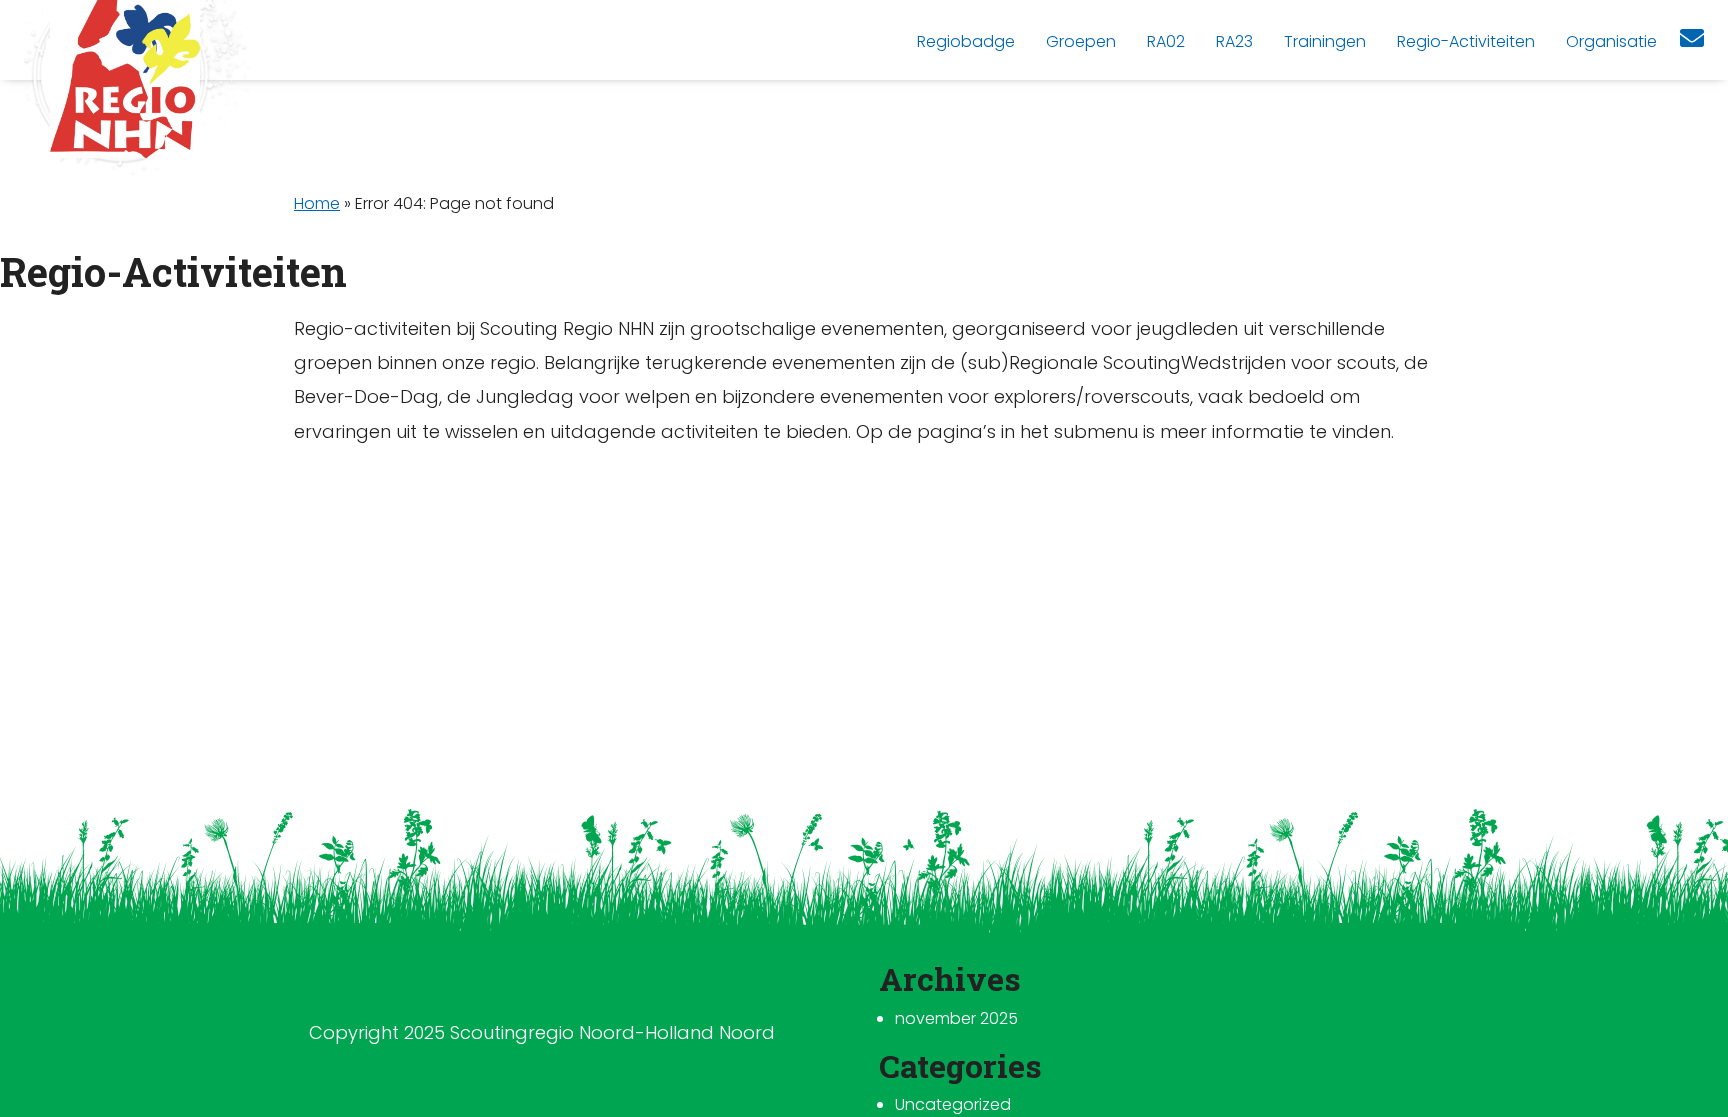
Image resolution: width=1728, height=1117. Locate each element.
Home (317, 203)
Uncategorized (953, 1104)
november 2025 (956, 1018)
